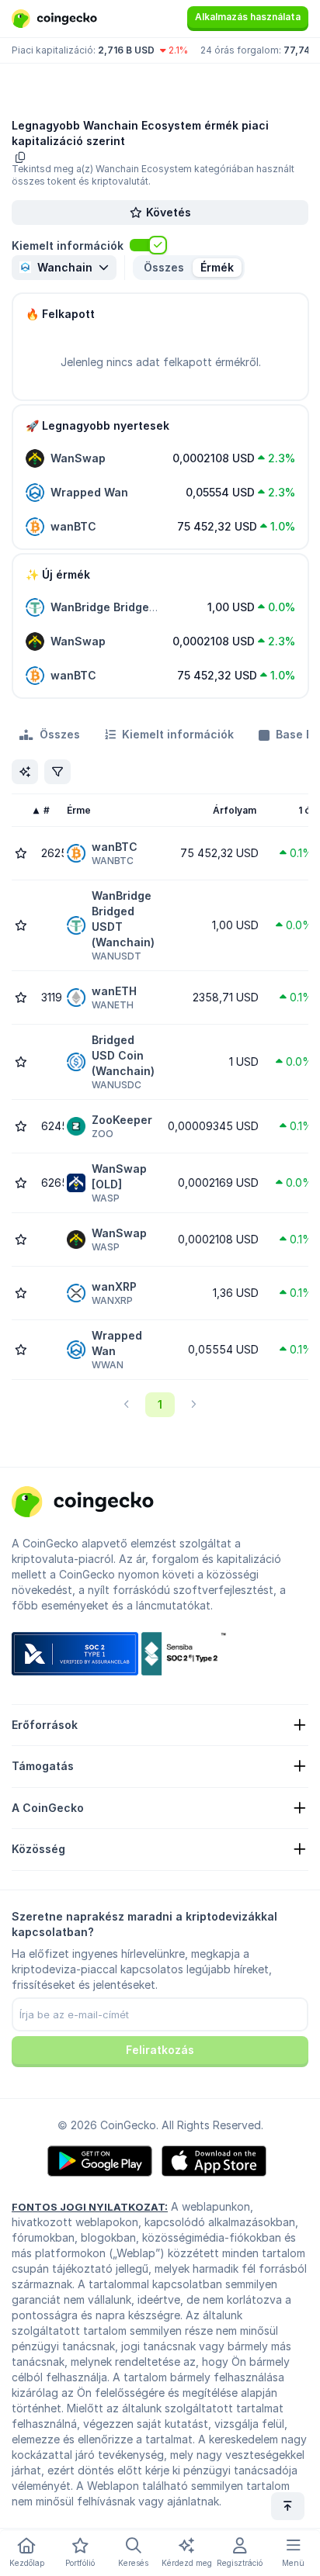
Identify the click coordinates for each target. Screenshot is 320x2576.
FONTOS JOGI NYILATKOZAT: (90, 2207)
